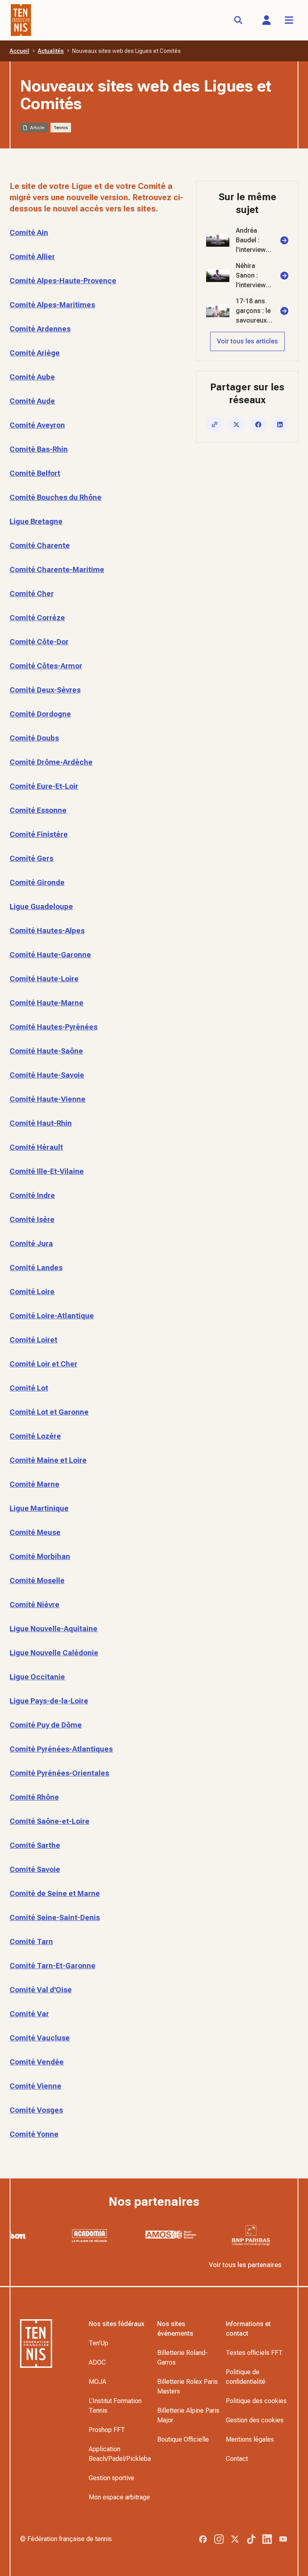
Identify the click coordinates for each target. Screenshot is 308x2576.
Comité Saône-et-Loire (50, 1821)
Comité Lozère (35, 1436)
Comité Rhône (34, 1797)
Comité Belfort (35, 473)
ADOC (97, 2362)
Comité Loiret (33, 1340)
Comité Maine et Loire (48, 1460)
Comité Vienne (35, 2086)
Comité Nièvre (34, 1605)
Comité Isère (32, 1219)
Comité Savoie (35, 1869)
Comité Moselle (37, 1580)
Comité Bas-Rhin (39, 449)
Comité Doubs (34, 738)
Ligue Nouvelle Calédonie (54, 1653)
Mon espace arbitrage (119, 2497)
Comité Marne (34, 1484)
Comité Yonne (34, 2134)
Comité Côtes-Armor (46, 666)
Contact (237, 2459)
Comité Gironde (37, 882)
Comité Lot (29, 1388)
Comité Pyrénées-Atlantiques (61, 1749)
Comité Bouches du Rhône (56, 497)
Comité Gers (31, 858)
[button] (266, 20)
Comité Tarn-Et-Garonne (53, 1966)
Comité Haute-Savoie (47, 1075)
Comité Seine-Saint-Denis (55, 1917)
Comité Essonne (38, 810)
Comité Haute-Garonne (50, 955)
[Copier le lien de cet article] (215, 424)
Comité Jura (31, 1243)
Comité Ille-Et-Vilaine (47, 1171)
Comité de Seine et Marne (55, 1893)
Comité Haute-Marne (47, 1003)
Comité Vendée (37, 2062)
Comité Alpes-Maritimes (52, 305)
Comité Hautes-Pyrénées (54, 1027)
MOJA (97, 2382)
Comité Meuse (35, 1532)
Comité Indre (32, 1195)
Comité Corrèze (37, 618)
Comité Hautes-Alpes (47, 931)
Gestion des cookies (255, 2420)
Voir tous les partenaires (245, 2265)
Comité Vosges (36, 2110)
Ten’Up (98, 2343)
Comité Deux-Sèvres (45, 690)
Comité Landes (36, 1268)
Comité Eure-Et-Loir (44, 786)
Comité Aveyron (37, 425)
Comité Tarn (31, 1942)
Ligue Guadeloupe (41, 906)
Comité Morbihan (40, 1556)
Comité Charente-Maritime (57, 569)
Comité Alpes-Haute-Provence (63, 281)
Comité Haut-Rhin (41, 1123)
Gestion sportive (111, 2478)
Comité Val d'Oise (41, 1990)
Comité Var (29, 2014)
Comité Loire (32, 1292)
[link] (247, 240)
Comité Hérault (36, 1147)
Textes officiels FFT (254, 2353)
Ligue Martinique (39, 1508)
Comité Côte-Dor (39, 642)
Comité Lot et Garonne (49, 1412)
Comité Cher (32, 594)
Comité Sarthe (35, 1845)
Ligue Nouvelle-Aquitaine (54, 1629)
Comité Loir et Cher (44, 1364)
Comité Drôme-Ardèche (51, 762)
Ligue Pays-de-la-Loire (49, 1701)
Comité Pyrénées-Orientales (59, 1773)
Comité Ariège (35, 353)
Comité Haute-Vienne (48, 1099)
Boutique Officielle (183, 2439)
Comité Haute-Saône (46, 1051)
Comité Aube (32, 377)
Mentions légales (250, 2439)
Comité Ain (29, 232)
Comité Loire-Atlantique (52, 1316)
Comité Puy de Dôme (46, 1725)
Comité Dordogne (40, 714)
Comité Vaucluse (40, 2038)
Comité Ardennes (40, 329)
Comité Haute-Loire (44, 979)
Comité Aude (32, 401)
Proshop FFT (107, 2430)
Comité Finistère (39, 834)
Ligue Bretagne (36, 521)
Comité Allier (32, 257)
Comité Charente (40, 545)
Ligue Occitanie (37, 1677)
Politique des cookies (256, 2401)
